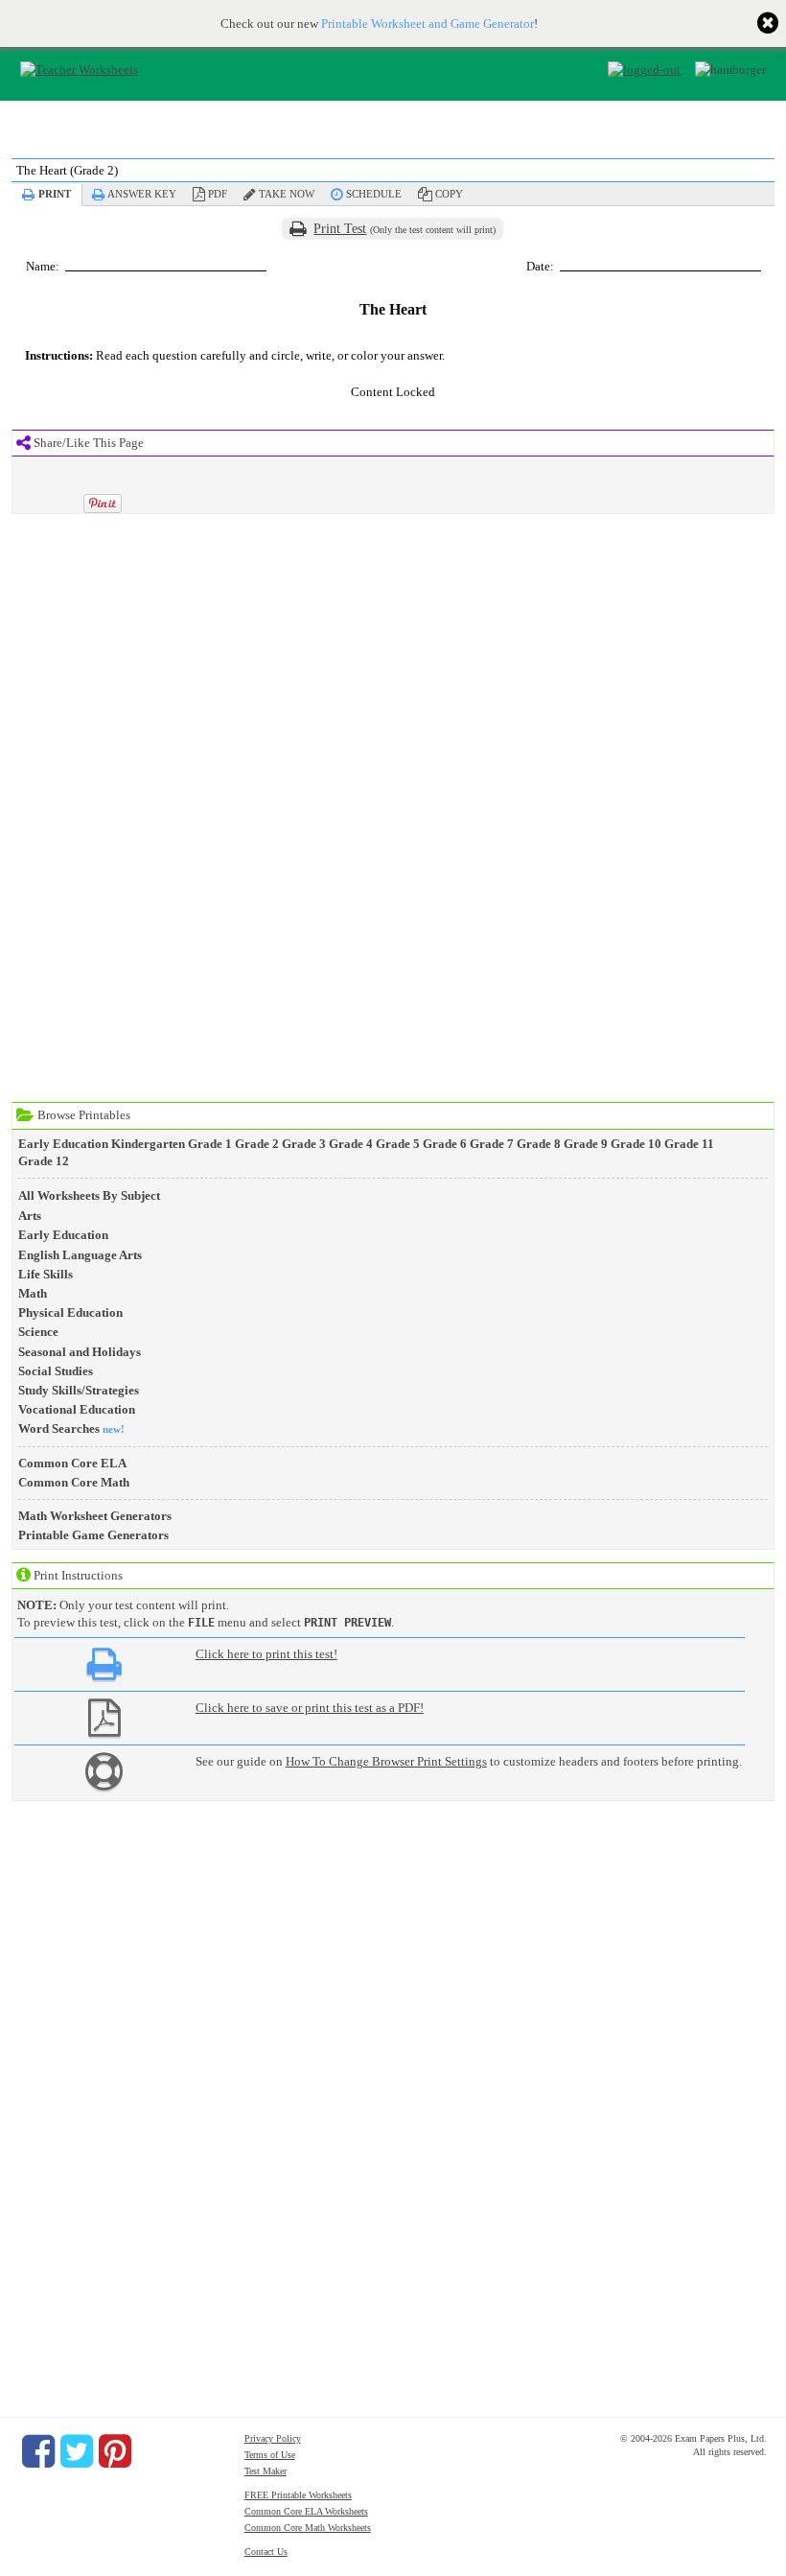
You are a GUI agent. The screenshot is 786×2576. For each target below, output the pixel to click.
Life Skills (46, 1274)
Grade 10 (636, 1144)
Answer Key (142, 194)
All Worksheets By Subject (89, 1195)
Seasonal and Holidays (80, 1352)
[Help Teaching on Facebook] (38, 2451)
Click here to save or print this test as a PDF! (310, 1708)
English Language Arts (80, 1255)
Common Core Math (74, 1482)
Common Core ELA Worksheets (306, 2511)
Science (38, 1332)
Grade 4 (351, 1144)
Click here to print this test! (266, 1654)
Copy (449, 194)
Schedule (374, 194)
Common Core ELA (72, 1463)
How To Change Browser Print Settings (386, 1761)
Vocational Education (77, 1409)
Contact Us (266, 2552)
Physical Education (70, 1312)
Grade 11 (689, 1144)
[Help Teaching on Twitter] (77, 2451)
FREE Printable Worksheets (298, 2495)
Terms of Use (270, 2455)
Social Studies (56, 1371)
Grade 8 (539, 1144)
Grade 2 (257, 1144)
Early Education (63, 1144)
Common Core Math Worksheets (308, 2528)
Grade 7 (492, 1144)
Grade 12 (44, 1161)
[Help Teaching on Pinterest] (115, 2451)
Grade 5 (398, 1144)
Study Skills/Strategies (79, 1390)
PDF (218, 194)
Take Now (287, 194)
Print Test (340, 229)
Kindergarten (148, 1144)
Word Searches (59, 1429)
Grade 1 (210, 1144)
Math (33, 1293)
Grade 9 (586, 1144)
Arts (30, 1216)
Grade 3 (304, 1144)
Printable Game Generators (93, 1535)
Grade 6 (445, 1144)
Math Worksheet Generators (95, 1516)
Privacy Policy (273, 2438)
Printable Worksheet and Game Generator (428, 23)
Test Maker (266, 2471)
